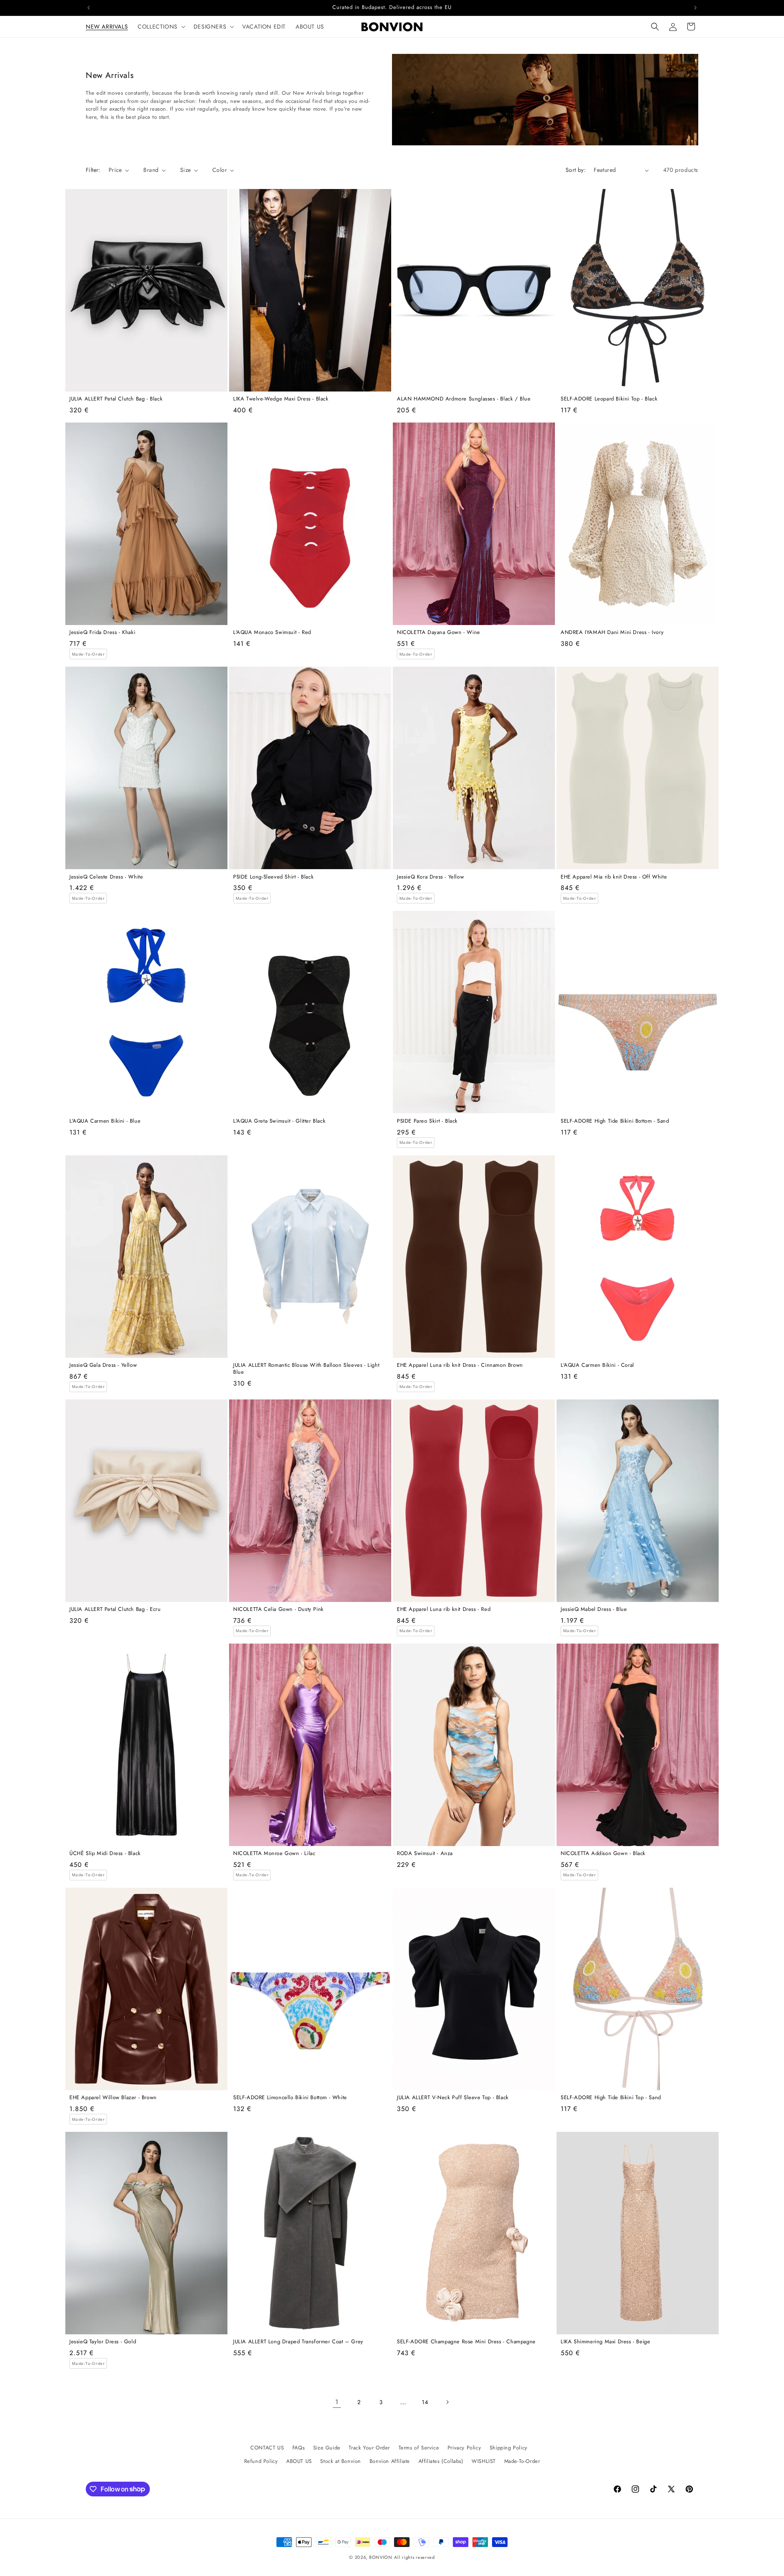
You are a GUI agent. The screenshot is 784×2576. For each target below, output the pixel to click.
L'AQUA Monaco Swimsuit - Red (272, 633)
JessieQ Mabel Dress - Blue (594, 1609)
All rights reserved (414, 2557)
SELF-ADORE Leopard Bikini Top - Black (609, 399)
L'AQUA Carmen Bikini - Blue (105, 1121)
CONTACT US (267, 2448)
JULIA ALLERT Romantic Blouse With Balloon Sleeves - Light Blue (306, 1369)
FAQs (298, 2448)
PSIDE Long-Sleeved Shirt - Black (273, 877)
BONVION (381, 2557)
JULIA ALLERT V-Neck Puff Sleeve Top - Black (453, 2098)
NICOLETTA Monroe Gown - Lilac (274, 1854)
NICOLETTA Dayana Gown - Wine (439, 633)
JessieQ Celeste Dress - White (106, 877)
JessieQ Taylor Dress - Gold (103, 2342)
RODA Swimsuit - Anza (425, 1854)
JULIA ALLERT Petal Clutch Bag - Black (116, 399)
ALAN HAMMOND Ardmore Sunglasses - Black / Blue (464, 399)
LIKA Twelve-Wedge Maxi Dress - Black (281, 399)
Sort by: (576, 170)
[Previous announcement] (89, 8)
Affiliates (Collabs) (441, 2461)
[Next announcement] (695, 8)
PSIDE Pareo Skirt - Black (427, 1121)
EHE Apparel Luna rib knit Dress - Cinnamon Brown (460, 1365)
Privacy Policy (464, 2448)
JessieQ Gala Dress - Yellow (103, 1365)
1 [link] (337, 2402)
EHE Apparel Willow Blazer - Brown (113, 2098)
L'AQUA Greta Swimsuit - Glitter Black (279, 1121)
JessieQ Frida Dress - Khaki (102, 633)
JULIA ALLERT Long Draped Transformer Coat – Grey (298, 2342)
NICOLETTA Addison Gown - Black (603, 1854)
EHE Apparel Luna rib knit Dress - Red (444, 1609)
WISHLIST (484, 2461)
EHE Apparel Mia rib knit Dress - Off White (614, 877)
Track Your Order (369, 2448)
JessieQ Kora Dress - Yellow (430, 877)
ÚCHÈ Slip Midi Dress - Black (105, 1854)
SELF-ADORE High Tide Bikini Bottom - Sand (615, 1121)
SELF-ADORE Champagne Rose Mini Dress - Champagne (466, 2342)
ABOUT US (299, 2461)
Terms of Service (419, 2448)
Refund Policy (261, 2461)
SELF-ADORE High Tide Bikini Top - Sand (611, 2098)
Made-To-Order (522, 2461)
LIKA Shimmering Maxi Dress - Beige (605, 2342)
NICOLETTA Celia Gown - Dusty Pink (278, 1609)
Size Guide (327, 2448)
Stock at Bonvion (341, 2461)
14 (425, 2402)
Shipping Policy (509, 2448)
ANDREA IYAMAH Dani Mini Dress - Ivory (612, 633)
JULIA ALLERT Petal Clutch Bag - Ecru (115, 1609)
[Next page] (447, 2402)
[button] (161, 27)
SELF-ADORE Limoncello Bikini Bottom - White (290, 2098)
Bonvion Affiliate (390, 2461)
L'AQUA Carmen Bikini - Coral (597, 1365)
